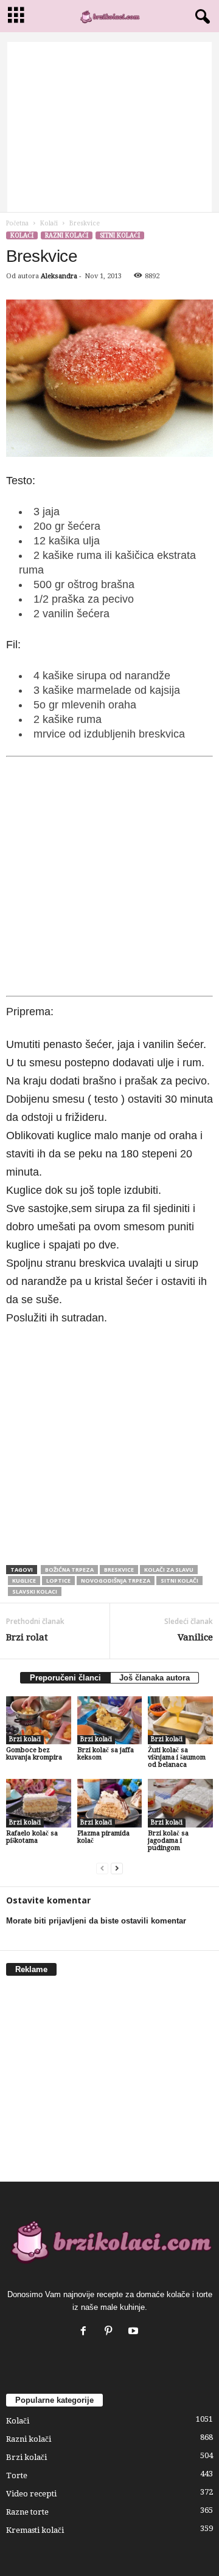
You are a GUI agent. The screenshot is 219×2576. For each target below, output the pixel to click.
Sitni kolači (120, 235)
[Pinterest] (111, 2332)
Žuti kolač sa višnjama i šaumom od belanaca (177, 1757)
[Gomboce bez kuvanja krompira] (39, 1721)
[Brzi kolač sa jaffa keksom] (110, 1721)
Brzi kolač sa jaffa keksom (106, 1754)
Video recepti (31, 2494)
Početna (17, 223)
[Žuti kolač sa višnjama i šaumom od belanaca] (180, 1721)
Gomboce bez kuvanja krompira (34, 1754)
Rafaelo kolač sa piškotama (32, 1837)
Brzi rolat (27, 1637)
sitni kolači (179, 1581)
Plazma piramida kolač (103, 1837)
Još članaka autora (155, 1678)
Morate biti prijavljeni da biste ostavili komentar (96, 1921)
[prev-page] (102, 1869)
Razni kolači (67, 235)
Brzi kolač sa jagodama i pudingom (168, 1841)
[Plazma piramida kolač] (110, 1803)
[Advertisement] (109, 127)
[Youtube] (135, 2332)
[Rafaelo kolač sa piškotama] (39, 1803)
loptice (58, 1581)
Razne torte (27, 2512)
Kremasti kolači (35, 2530)
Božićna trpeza (69, 1570)
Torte (17, 2475)
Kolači (49, 223)
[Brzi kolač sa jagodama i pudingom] (180, 1803)
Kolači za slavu (169, 1570)
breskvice (119, 1570)
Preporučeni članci (65, 1678)
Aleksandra (59, 276)
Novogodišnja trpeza (116, 1581)
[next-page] (117, 1869)
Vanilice (195, 1637)
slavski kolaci (35, 1591)
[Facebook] (86, 2332)
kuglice (24, 1581)
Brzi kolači (25, 1739)
